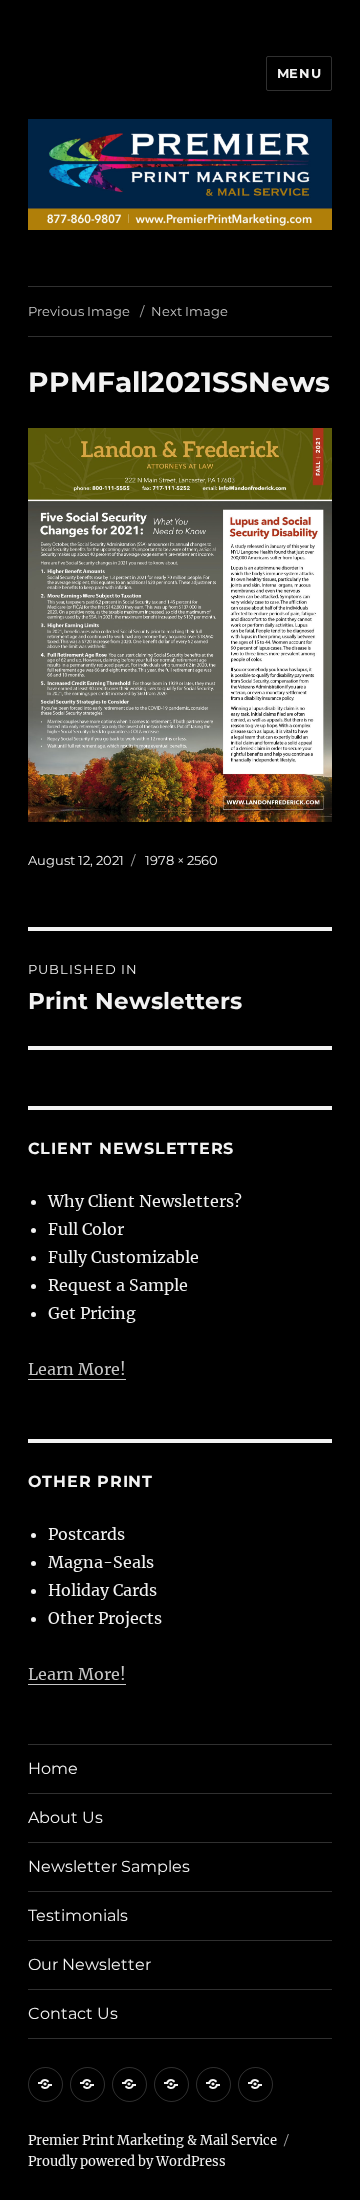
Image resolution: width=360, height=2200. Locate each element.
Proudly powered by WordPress (127, 2161)
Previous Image (79, 311)
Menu (299, 73)
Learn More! (77, 1369)
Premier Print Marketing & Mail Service (152, 2140)
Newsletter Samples (109, 1866)
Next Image (189, 311)
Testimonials (78, 1915)
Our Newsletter (89, 1964)
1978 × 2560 (181, 860)
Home (53, 1768)
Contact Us (73, 2013)
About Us (65, 1817)
